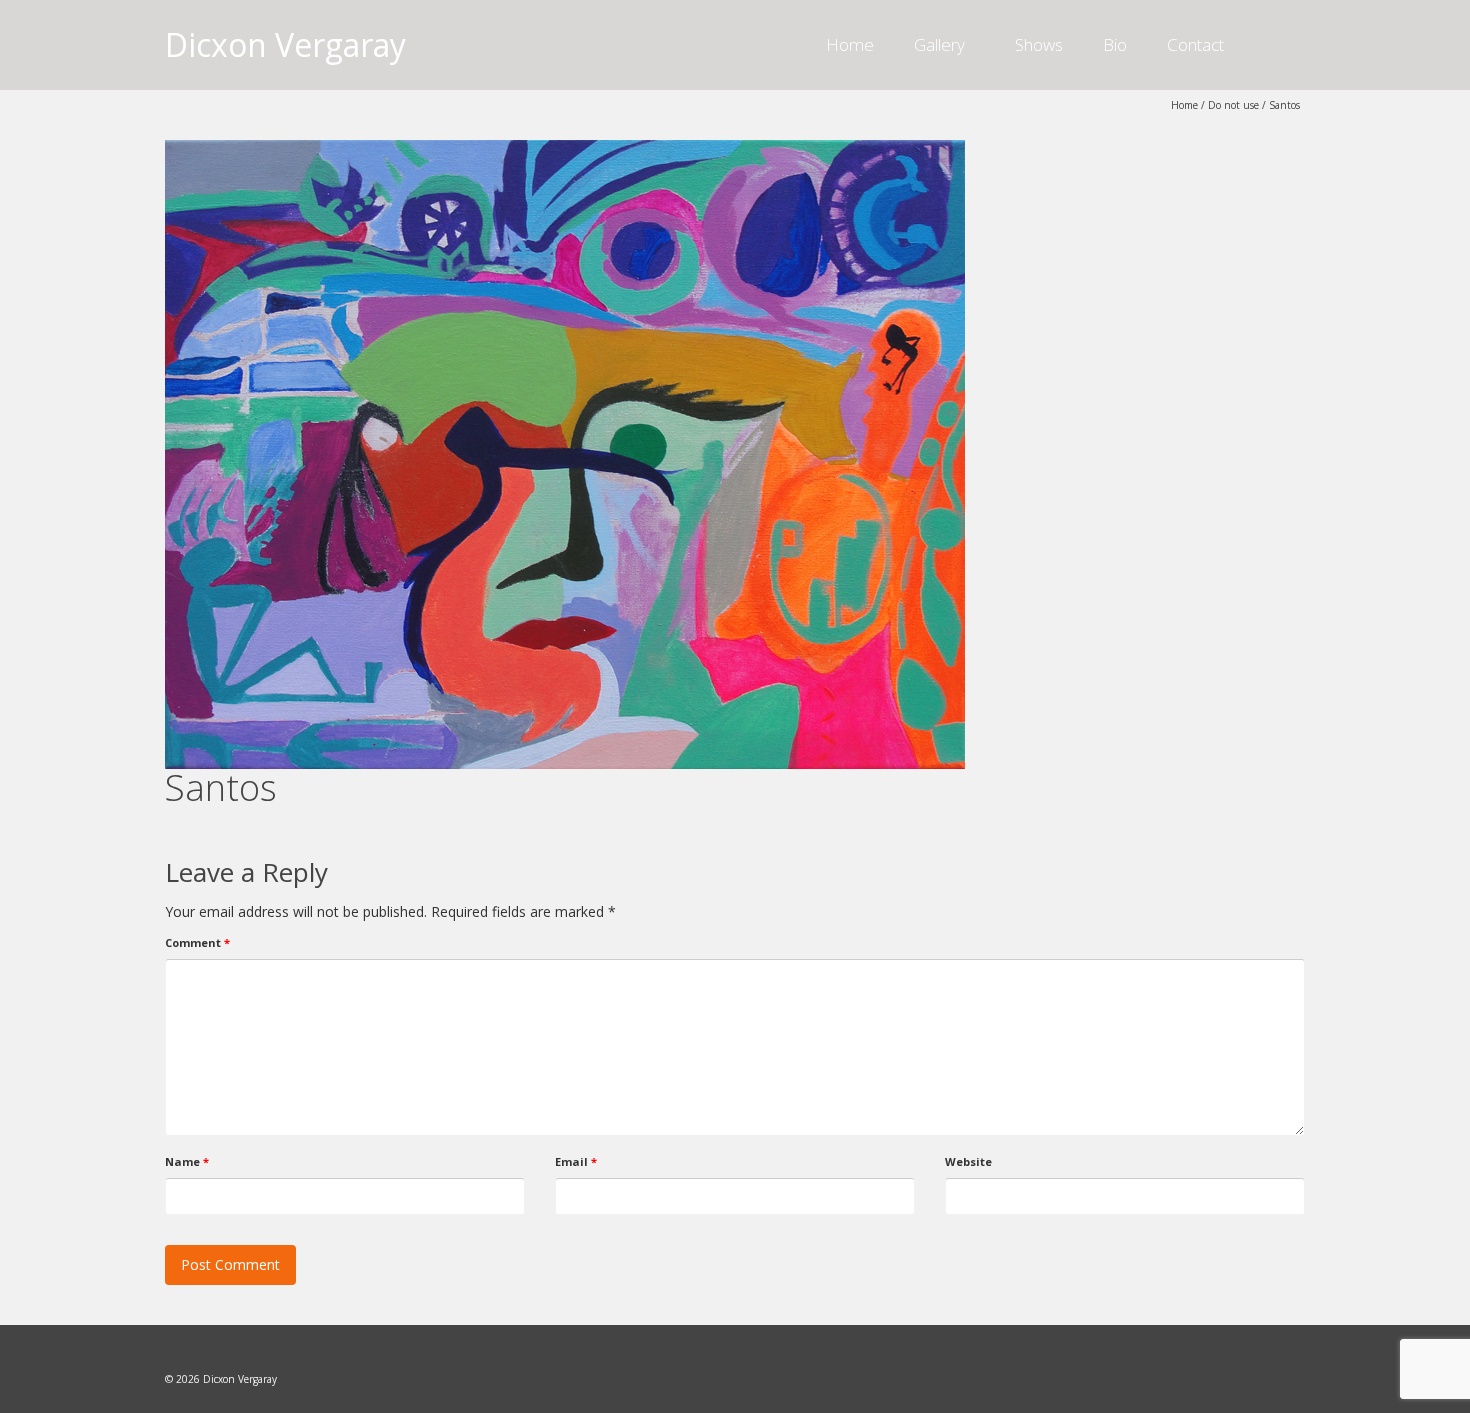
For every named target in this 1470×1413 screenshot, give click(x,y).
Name (187, 1161)
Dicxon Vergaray (285, 44)
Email (576, 1161)
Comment (197, 942)
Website (968, 1161)
